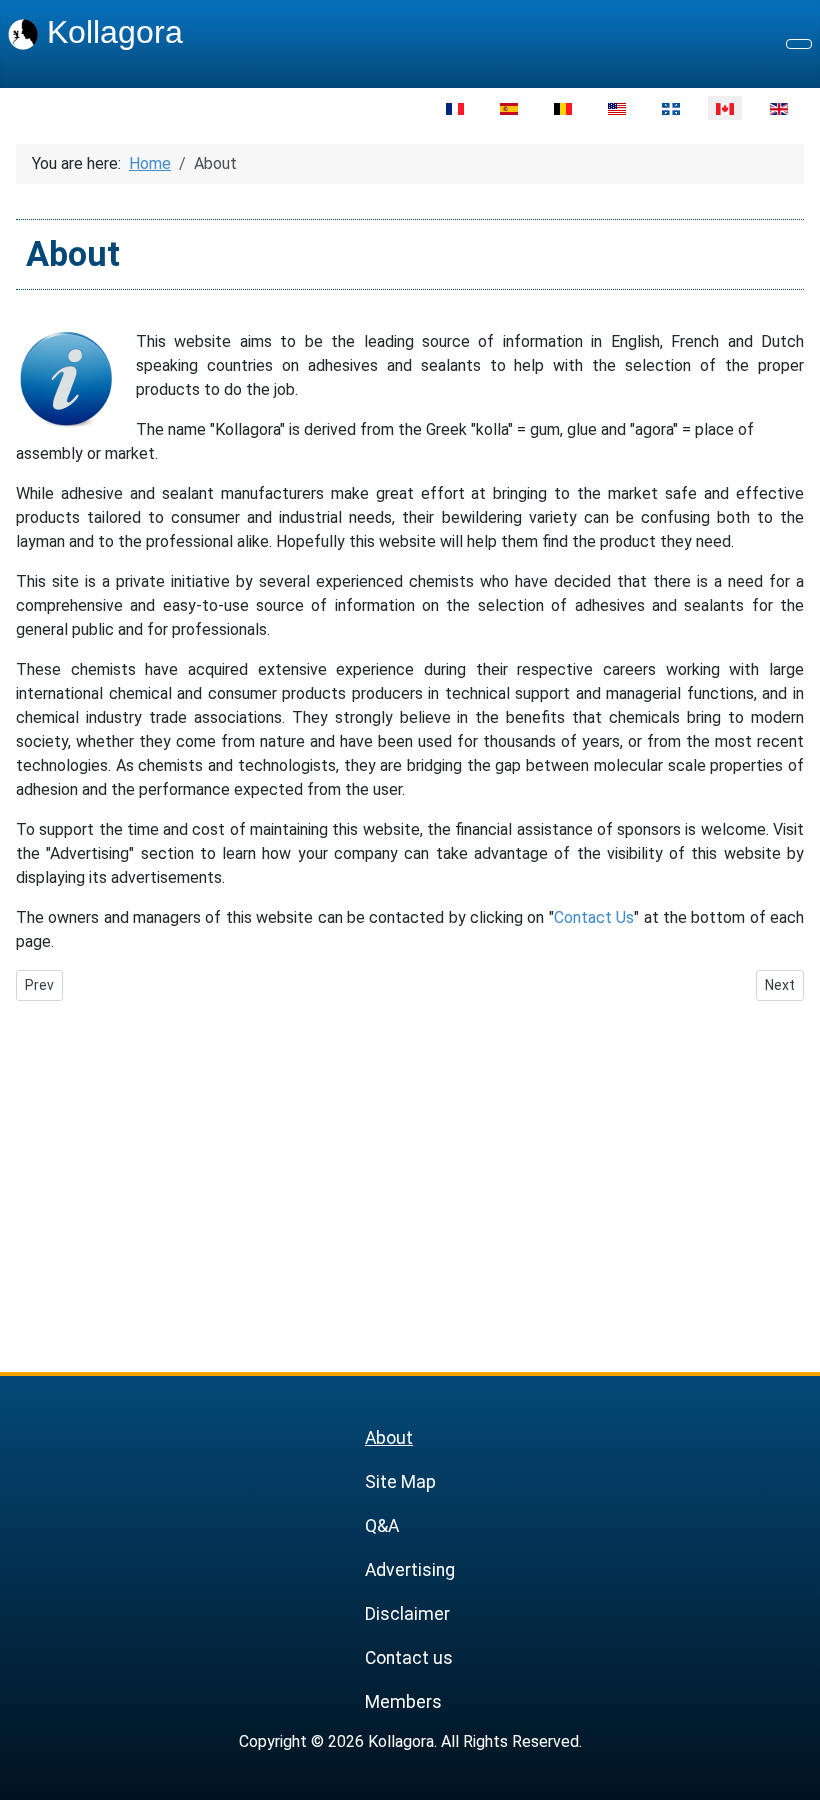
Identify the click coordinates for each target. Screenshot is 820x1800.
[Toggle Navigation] (799, 44)
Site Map (400, 1482)
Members (403, 1702)
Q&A (382, 1526)
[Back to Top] (795, 1775)
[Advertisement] (410, 1170)
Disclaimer (407, 1614)
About (389, 1438)
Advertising (410, 1570)
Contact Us (594, 917)
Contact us (409, 1658)
